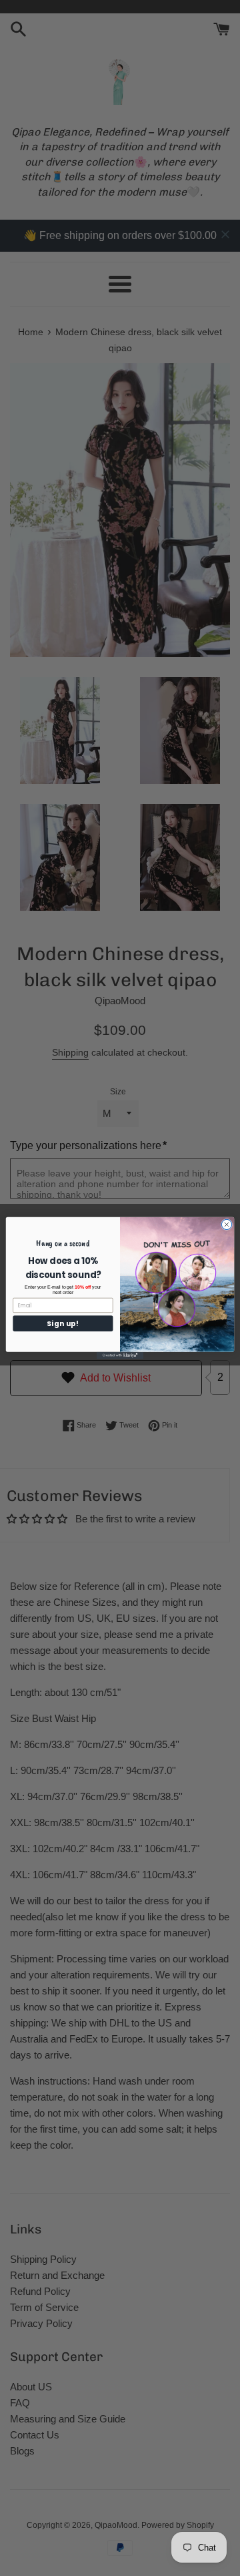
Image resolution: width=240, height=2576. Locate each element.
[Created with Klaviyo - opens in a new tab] (120, 1356)
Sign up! (63, 1323)
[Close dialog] (226, 1224)
